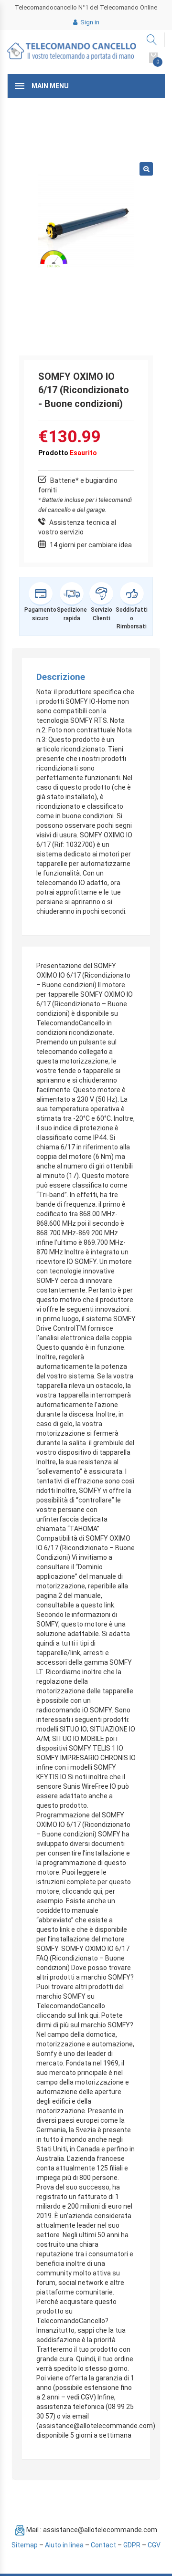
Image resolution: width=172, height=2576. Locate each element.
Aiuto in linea (64, 2545)
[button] (146, 169)
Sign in (89, 22)
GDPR (132, 2545)
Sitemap (25, 2545)
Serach (152, 40)
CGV (154, 2545)
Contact (103, 2545)
